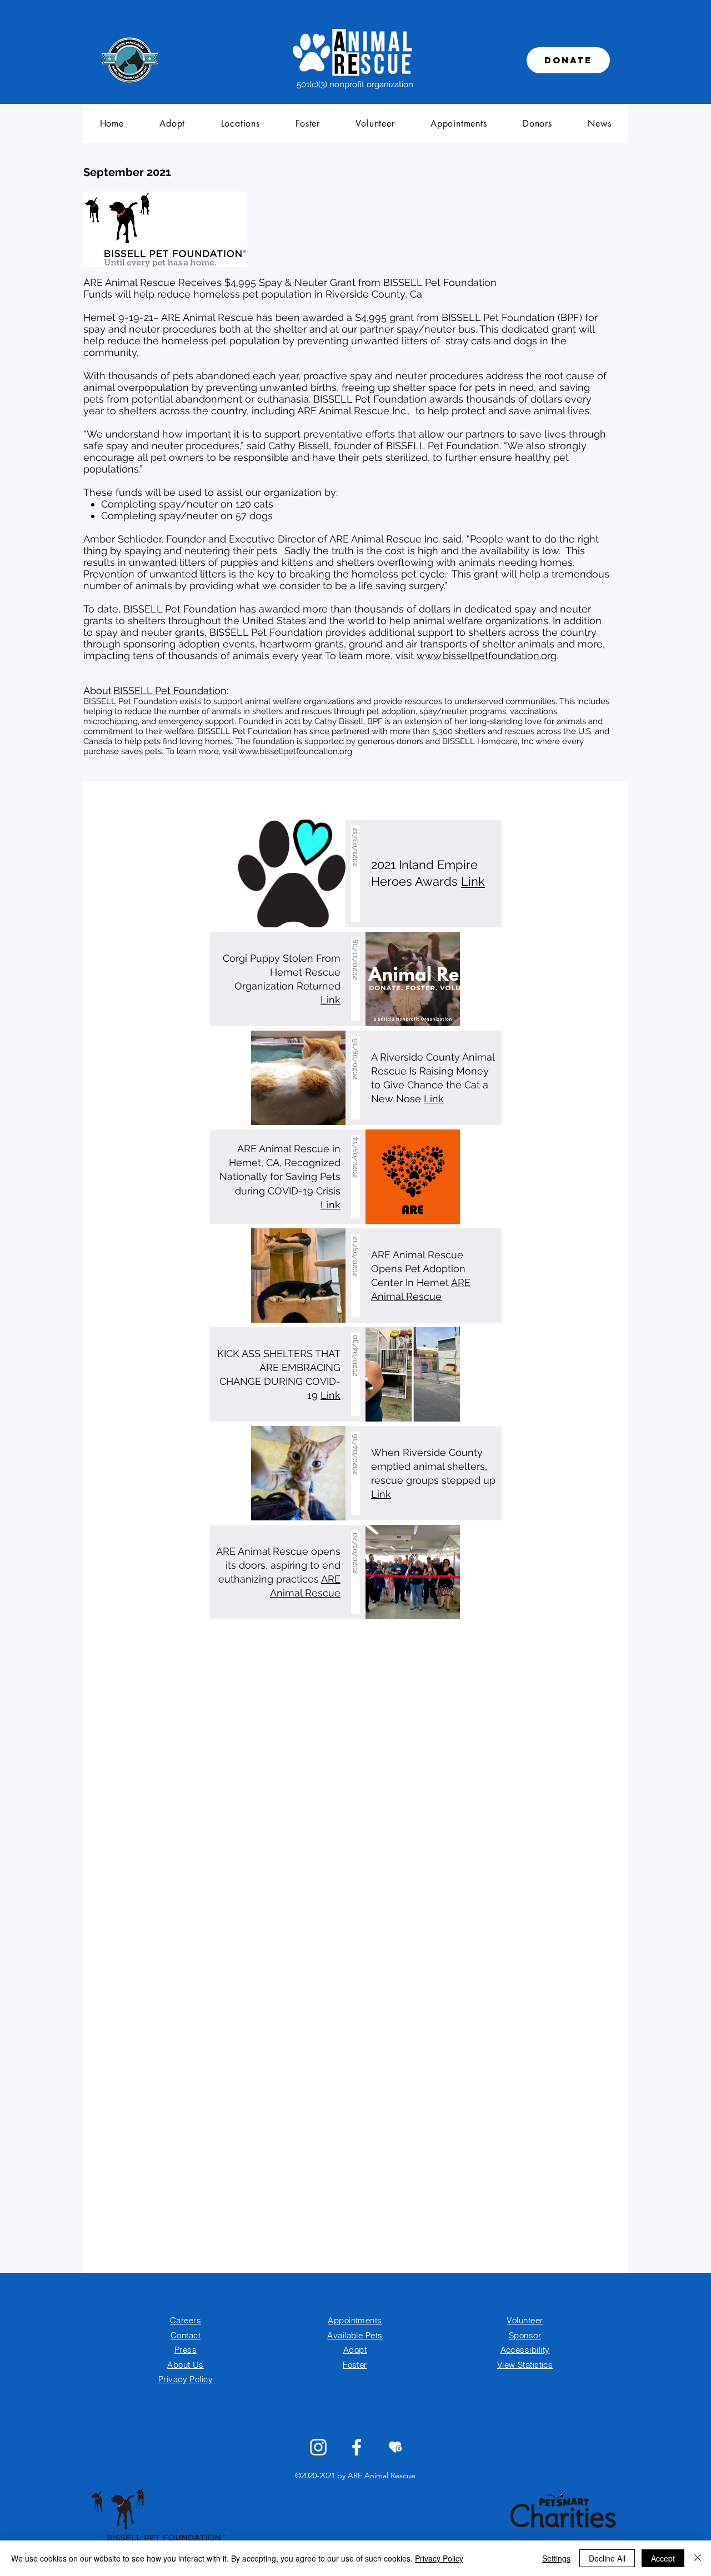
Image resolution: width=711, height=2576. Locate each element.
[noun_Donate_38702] (395, 2447)
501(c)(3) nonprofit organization (355, 84)
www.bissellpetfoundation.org (487, 656)
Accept (663, 2558)
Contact (186, 2335)
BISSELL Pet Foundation (170, 691)
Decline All (607, 2558)
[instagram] (318, 2447)
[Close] (698, 2558)
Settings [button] (556, 2558)
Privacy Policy (439, 2558)
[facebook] (357, 2447)
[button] (172, 123)
